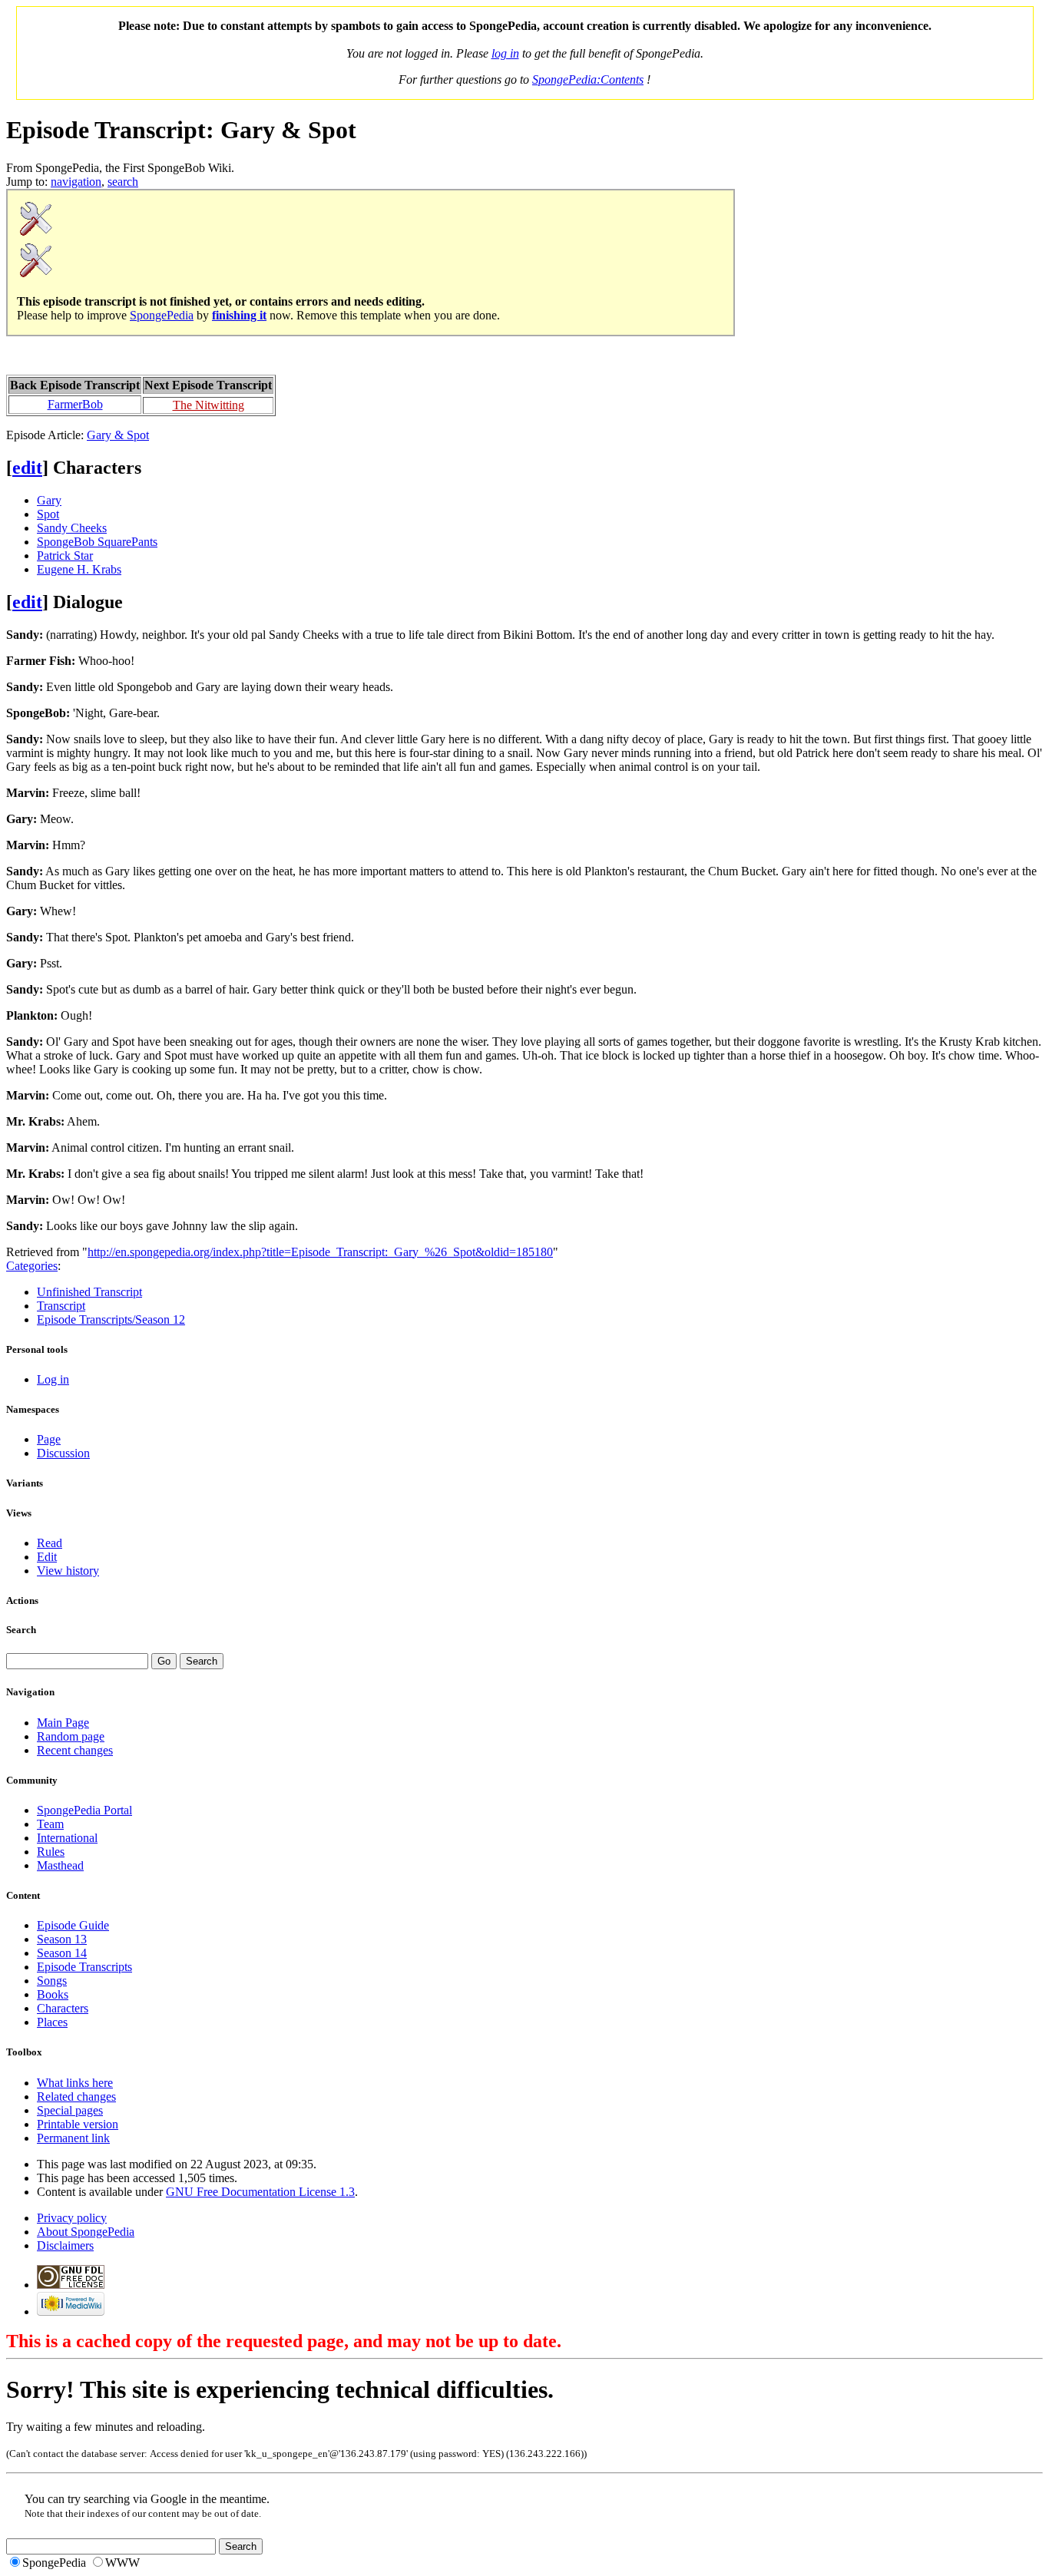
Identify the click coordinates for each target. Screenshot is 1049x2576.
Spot (48, 514)
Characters (63, 2008)
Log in (53, 1379)
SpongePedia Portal (84, 1810)
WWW (122, 2563)
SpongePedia (162, 315)
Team (50, 1824)
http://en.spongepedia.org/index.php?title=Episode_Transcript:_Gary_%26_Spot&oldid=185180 (320, 1252)
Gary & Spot (118, 435)
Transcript (61, 1306)
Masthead (60, 1865)
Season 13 (62, 1939)
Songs (52, 1981)
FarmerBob (75, 404)
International (67, 1838)
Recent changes (75, 1750)
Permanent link (73, 2138)
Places (52, 2022)
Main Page (63, 1723)
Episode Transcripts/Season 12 (111, 1319)
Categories (32, 1266)
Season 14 (62, 1953)
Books (53, 1994)
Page (49, 1439)
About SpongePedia (86, 2232)
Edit (47, 1557)
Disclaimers (65, 2245)
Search (21, 1630)
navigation (76, 182)
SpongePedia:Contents (588, 79)
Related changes (76, 2097)
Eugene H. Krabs (79, 569)
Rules (51, 1852)
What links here (75, 2083)
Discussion (63, 1453)
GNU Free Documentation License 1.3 (260, 2192)
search (123, 182)
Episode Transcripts (84, 1967)
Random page (71, 1736)
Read (50, 1543)
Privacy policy (72, 2218)
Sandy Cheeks (72, 528)
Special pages (70, 2110)
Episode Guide (73, 1925)
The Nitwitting (208, 405)
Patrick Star (65, 556)
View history (68, 1571)
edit (27, 468)
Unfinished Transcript (89, 1292)
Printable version (78, 2124)
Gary (49, 500)
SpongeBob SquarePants (97, 542)
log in (505, 53)
